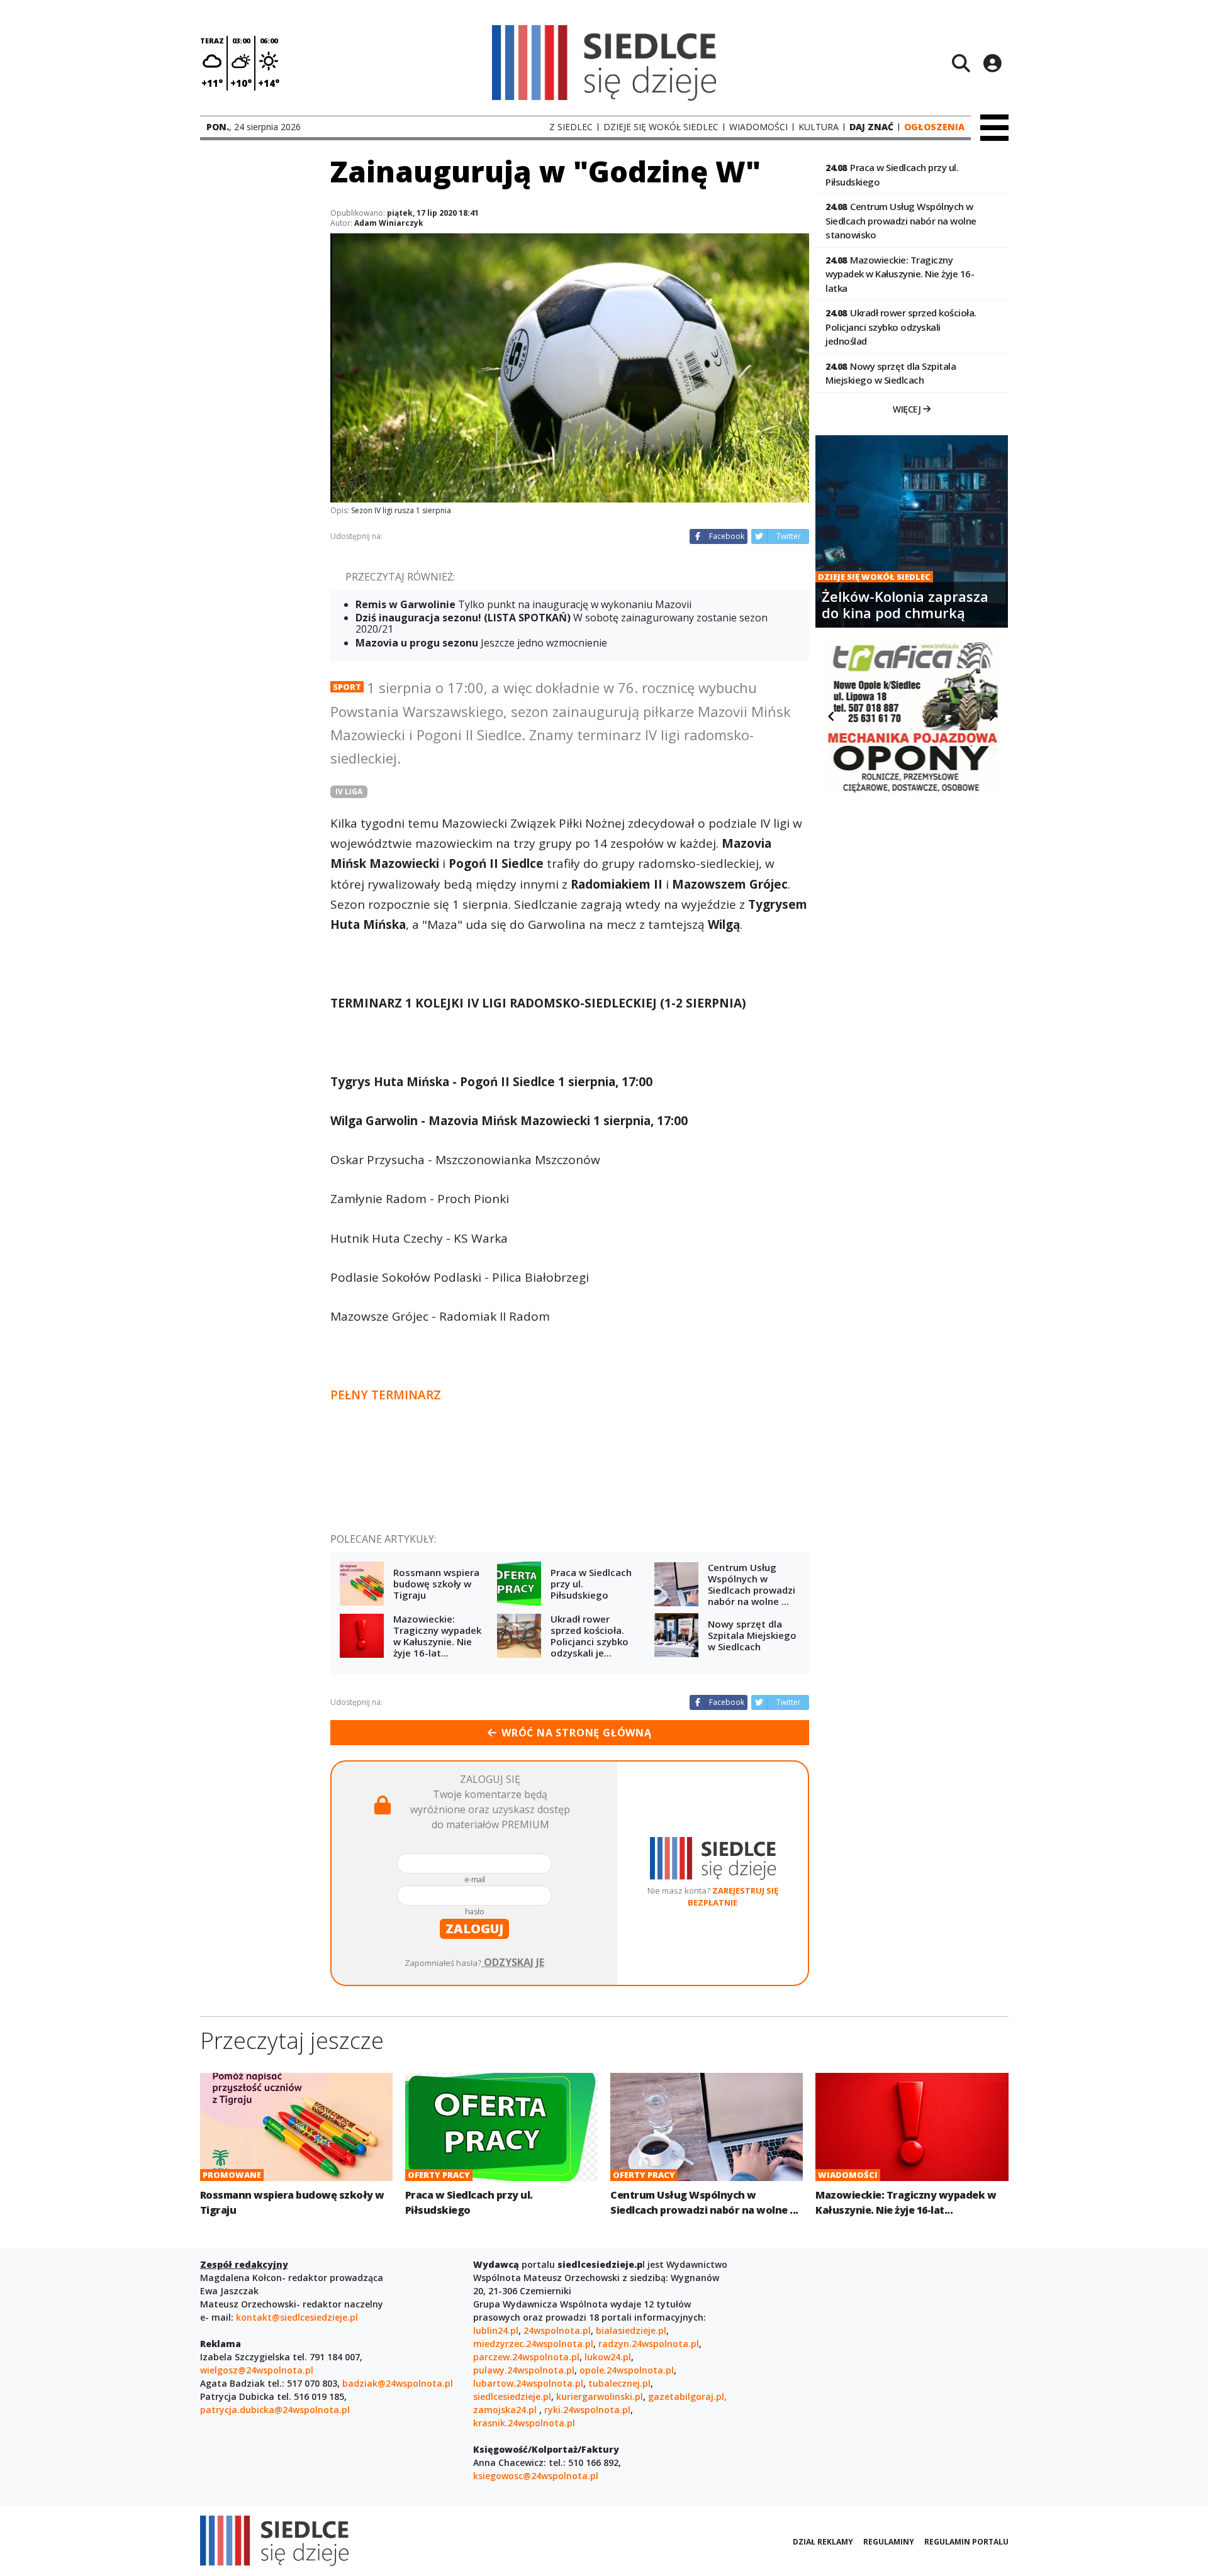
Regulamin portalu (966, 2542)
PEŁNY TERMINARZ (386, 1395)
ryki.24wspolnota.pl (587, 2410)
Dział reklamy (823, 2542)
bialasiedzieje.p (630, 2330)
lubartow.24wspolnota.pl (528, 2383)
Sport (347, 687)
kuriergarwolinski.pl (600, 2396)
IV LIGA (349, 791)
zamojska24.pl (506, 2410)
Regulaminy (889, 2542)
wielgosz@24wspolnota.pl (257, 2370)
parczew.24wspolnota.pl (526, 2357)
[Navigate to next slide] (992, 716)
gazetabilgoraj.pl (686, 2396)
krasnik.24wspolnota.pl (524, 2423)
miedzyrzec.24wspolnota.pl (533, 2344)
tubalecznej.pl (619, 2383)
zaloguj (474, 1929)
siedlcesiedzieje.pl (512, 2396)
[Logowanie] (992, 63)
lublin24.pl (496, 2330)
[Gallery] (912, 716)
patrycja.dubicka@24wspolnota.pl (275, 2410)
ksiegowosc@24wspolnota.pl (536, 2476)
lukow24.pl (608, 2357)
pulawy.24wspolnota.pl (524, 2370)
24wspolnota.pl (557, 2330)
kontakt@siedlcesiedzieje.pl (297, 2317)
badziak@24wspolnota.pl (398, 2383)
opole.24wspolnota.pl (627, 2370)
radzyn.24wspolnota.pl (649, 2344)
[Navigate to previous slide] (831, 716)
